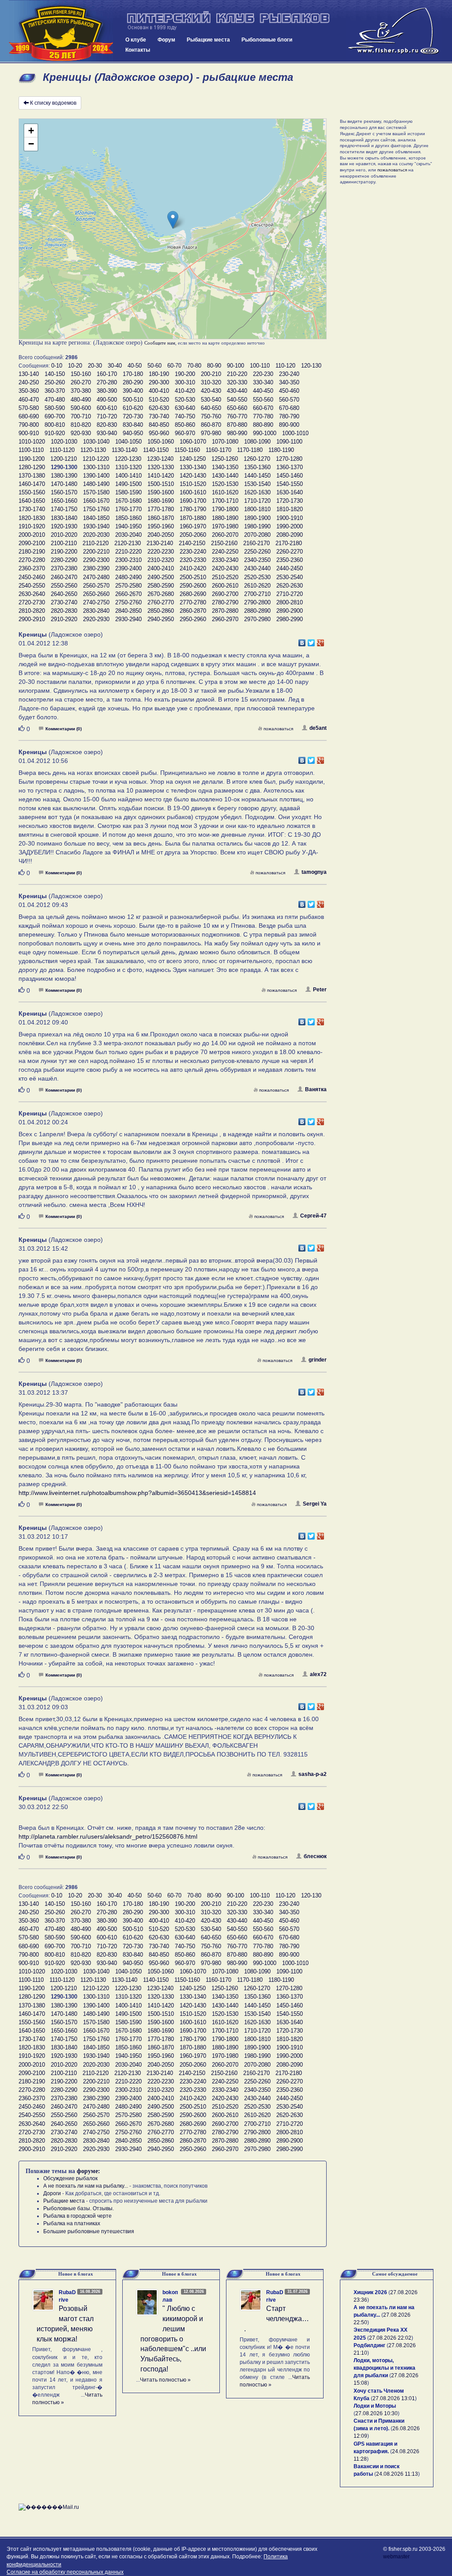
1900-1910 (290, 518)
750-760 (211, 416)
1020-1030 (64, 442)
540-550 (237, 400)
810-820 (81, 425)
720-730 (133, 416)
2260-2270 (290, 552)
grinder (318, 1360)
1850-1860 (128, 518)
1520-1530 (225, 484)
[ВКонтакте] (302, 641)
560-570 (289, 400)
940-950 (133, 433)
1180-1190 (281, 450)
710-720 (107, 416)
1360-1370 (290, 467)
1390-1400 (96, 476)
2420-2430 (225, 568)
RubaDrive (67, 2296)
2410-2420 (193, 568)
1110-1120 (62, 450)
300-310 (185, 382)
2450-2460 (32, 577)
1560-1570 (64, 492)
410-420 (185, 391)
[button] (173, 220)
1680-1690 (161, 501)
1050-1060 (161, 442)
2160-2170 (256, 543)
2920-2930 (96, 619)
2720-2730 (32, 602)
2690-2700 (225, 594)
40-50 (135, 366)
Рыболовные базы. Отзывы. (79, 2208)
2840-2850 (128, 611)
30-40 (115, 366)
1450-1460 (290, 476)
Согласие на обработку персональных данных (65, 2572)
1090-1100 (289, 442)
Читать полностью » (165, 2380)
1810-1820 (290, 509)
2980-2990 (290, 619)
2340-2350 (257, 560)
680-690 (29, 416)
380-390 (107, 391)
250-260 (55, 382)
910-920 (55, 433)
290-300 (159, 382)
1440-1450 (257, 476)
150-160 (81, 374)
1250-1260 (225, 459)
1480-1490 (96, 484)
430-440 (237, 391)
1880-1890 (225, 518)
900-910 (29, 433)
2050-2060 (193, 535)
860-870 (211, 425)
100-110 (260, 366)
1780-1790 (193, 509)
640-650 (211, 408)
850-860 (185, 425)
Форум (166, 40)
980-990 (237, 433)
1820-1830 (32, 518)
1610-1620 (225, 492)
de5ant (318, 728)
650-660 (237, 408)
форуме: (89, 2171)
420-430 (211, 391)
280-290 (133, 382)
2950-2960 (193, 619)
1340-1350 (225, 467)
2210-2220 (128, 552)
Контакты (138, 50)
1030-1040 (96, 442)
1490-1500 (128, 484)
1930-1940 (96, 526)
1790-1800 (225, 509)
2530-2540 (290, 577)
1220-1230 (128, 459)
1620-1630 (257, 492)
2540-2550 (32, 586)
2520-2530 (257, 577)
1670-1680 (128, 501)
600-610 (107, 408)
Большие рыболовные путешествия (89, 2231)
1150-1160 (187, 450)
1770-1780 (161, 509)
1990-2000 (290, 526)
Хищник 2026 (370, 2292)
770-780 (263, 416)
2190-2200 (64, 552)
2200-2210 (96, 552)
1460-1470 (32, 484)
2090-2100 (32, 543)
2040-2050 (161, 535)
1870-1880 (193, 518)
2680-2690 (193, 594)
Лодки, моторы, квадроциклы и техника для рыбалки (384, 2368)
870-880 (237, 425)
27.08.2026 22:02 (390, 2338)
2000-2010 (32, 535)
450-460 (289, 391)
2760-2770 (161, 602)
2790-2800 (257, 602)
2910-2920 (64, 619)
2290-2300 (96, 560)
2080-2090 (290, 535)
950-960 (159, 433)
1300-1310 (96, 467)
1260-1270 (257, 459)
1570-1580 (96, 492)
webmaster (396, 2557)
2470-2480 (96, 577)
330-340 (263, 382)
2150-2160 (224, 543)
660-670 (263, 408)
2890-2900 (290, 611)
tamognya (314, 872)
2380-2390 (96, 568)
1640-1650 (32, 501)
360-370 (55, 391)
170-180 (133, 374)
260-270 (81, 382)
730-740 (159, 416)
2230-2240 (193, 552)
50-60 (154, 366)
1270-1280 (289, 459)
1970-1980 (225, 526)
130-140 (29, 374)
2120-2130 (128, 543)
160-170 (107, 374)
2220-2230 (161, 552)
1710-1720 (257, 501)
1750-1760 (96, 509)
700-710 (81, 416)
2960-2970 (225, 619)
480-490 (81, 400)
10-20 (75, 366)
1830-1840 (64, 518)
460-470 (29, 400)
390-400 (133, 391)
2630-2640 (32, 594)
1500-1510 (161, 484)
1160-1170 (218, 450)
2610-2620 (257, 586)
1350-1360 (257, 467)
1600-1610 (193, 492)
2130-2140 (160, 543)
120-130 (311, 366)
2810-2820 (32, 611)
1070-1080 (225, 442)
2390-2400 (128, 568)
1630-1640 (290, 492)
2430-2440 (257, 568)
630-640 (185, 408)
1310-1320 (128, 467)
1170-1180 (250, 450)
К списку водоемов (53, 103)
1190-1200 (32, 459)
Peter (320, 990)
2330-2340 (225, 560)
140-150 (55, 374)
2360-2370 (32, 568)
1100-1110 (31, 450)
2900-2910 (32, 619)
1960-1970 (193, 526)
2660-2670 (128, 594)
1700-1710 (225, 501)
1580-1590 (128, 492)
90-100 (235, 366)
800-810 (55, 425)
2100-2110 (64, 543)
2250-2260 (257, 552)
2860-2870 (193, 611)
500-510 (133, 400)
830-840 (133, 425)
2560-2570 (96, 586)
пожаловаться (278, 729)
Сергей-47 (313, 1216)
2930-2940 (128, 619)
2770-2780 (193, 602)
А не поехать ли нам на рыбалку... (86, 2186)
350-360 (29, 391)
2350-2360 (290, 560)
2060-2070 (225, 535)
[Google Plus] (321, 641)
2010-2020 (64, 535)
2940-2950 (161, 619)
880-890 (263, 425)
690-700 (55, 416)
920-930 (81, 433)
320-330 (237, 382)
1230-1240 (160, 459)
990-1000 (265, 433)
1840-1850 (96, 518)
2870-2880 (225, 611)
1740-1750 (64, 509)
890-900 (289, 425)
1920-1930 (64, 526)
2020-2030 (96, 535)
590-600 (81, 408)
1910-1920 (32, 526)
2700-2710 (257, 594)
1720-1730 (290, 501)
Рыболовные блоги (267, 40)
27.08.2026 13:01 (394, 2398)
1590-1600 (161, 492)
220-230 (263, 374)
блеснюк (315, 1856)
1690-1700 (193, 501)
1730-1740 (32, 509)
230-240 (289, 374)
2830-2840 (96, 611)
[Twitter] (311, 641)
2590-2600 (193, 586)
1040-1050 (128, 442)
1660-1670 (96, 501)
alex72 (318, 1674)
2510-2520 (225, 577)
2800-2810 (290, 602)
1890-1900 (257, 518)
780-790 (289, 416)
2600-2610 (225, 586)
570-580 (29, 408)
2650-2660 (96, 594)
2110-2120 (96, 543)
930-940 (107, 433)
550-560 (263, 400)
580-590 (55, 408)
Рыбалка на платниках (72, 2223)
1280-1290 (32, 467)
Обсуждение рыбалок (70, 2178)
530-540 (211, 400)
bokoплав (170, 2296)
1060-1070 (193, 442)
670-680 (289, 408)
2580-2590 (161, 586)
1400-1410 (128, 476)
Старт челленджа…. (277, 2319)
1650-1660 (64, 501)
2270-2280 (32, 560)
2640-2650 (64, 594)
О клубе (136, 40)
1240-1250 (192, 459)
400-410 (159, 391)
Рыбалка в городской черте (77, 2216)
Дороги (52, 2193)
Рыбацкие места (208, 40)
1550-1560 (32, 492)
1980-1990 (257, 526)
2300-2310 (128, 560)
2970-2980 (257, 619)
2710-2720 (290, 594)
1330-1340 (193, 467)
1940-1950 (128, 526)
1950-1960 (161, 526)
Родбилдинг (369, 2345)
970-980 (211, 433)
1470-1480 (64, 484)
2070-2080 (257, 535)
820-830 (107, 425)
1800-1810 (257, 509)
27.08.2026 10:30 (377, 2413)
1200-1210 (64, 459)
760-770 (237, 416)
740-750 (185, 416)
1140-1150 (156, 450)
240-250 (29, 382)
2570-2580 (128, 586)
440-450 (263, 391)
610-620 (133, 408)
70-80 (194, 366)
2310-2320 (161, 560)
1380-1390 (64, 476)
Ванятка (316, 1089)
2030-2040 (128, 535)
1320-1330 (161, 467)
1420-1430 (193, 476)
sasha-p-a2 (313, 1774)
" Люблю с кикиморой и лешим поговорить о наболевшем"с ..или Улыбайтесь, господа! (173, 2339)
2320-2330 (193, 560)
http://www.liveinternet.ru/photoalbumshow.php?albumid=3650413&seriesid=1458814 (137, 1493)
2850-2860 (161, 611)
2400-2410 (161, 568)
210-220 (237, 374)
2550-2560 (64, 586)
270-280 (107, 382)
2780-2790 (225, 602)
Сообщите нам (160, 343)
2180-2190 (32, 552)
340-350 (289, 382)
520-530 (185, 400)
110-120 (285, 366)
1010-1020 (32, 442)
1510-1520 (193, 484)
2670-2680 (161, 594)
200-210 (211, 374)
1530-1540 (257, 484)
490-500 (107, 400)
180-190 (159, 374)
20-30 (95, 366)
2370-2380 (64, 568)
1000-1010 (295, 433)
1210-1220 (96, 459)
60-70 (174, 366)
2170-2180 (289, 543)
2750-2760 (128, 602)
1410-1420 (161, 476)
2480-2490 (128, 577)
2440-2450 (290, 568)
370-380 (81, 391)
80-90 (214, 366)
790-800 (29, 425)
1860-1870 (161, 518)
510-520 (159, 400)
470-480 (55, 400)
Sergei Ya (315, 1504)
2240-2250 (225, 552)
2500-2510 (193, 577)
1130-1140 (124, 450)
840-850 (159, 425)
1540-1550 (290, 484)
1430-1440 (225, 476)
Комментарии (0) (64, 729)
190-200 (185, 374)
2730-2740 (64, 602)
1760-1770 (128, 509)
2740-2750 (96, 602)
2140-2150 (192, 543)
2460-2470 (64, 577)
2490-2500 (161, 577)
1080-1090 (257, 442)
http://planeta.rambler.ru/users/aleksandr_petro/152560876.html (108, 1836)
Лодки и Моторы (375, 2406)
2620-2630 (290, 586)
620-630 (159, 408)
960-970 (185, 433)
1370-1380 (32, 476)
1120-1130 (93, 450)
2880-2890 (257, 611)
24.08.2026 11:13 (397, 2474)
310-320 (211, 382)
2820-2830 (64, 611)
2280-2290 (64, 560)
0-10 (57, 366)
